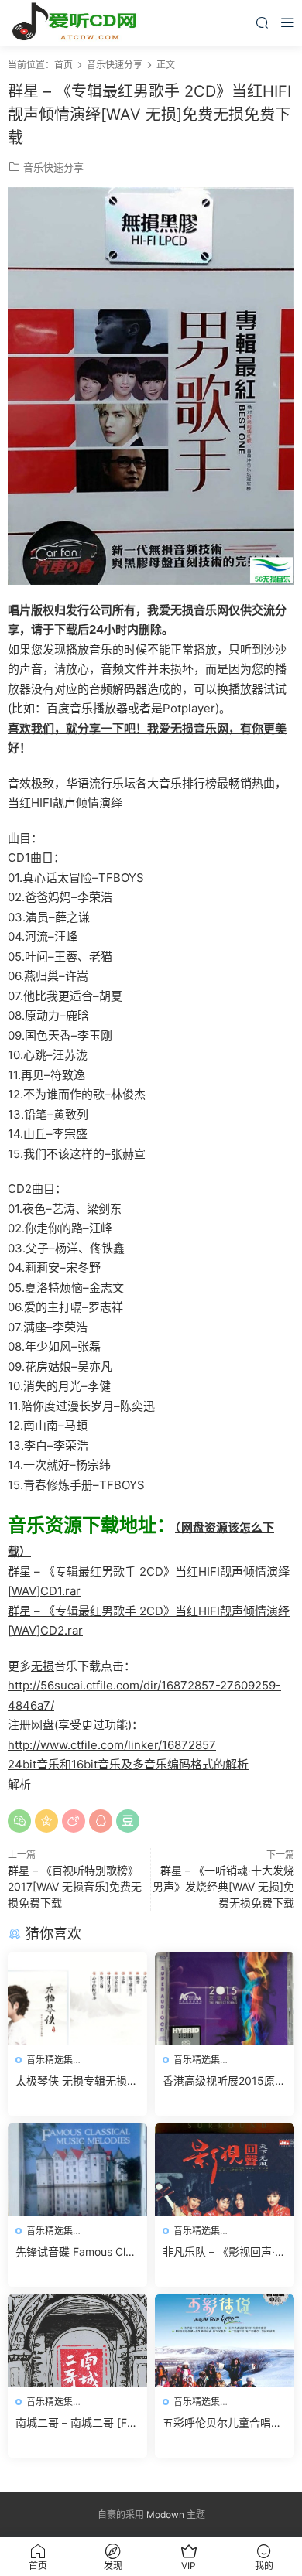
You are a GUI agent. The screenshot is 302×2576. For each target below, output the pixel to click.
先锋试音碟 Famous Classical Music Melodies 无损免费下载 (76, 2252)
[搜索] (262, 22)
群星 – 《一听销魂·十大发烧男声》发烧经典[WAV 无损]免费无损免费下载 (223, 1886)
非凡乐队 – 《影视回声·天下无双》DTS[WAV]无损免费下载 (224, 2252)
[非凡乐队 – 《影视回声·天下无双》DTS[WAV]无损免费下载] (225, 2170)
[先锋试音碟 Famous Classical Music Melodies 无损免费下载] (77, 2170)
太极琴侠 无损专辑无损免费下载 (77, 2081)
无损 (43, 1666)
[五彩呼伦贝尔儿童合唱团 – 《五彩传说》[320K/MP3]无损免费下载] (225, 2341)
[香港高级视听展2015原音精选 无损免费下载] (225, 1999)
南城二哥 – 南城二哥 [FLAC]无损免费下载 (74, 2423)
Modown (165, 2515)
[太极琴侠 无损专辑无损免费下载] (77, 1999)
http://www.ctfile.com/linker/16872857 (112, 1745)
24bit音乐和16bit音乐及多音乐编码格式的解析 (128, 1764)
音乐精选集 (50, 2060)
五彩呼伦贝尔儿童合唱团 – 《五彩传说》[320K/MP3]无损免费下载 (222, 2423)
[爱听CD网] (77, 23)
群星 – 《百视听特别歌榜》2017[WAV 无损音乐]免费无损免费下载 (75, 1886)
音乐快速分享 (53, 167)
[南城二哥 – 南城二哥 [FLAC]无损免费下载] (77, 2341)
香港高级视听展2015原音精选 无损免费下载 (224, 2081)
